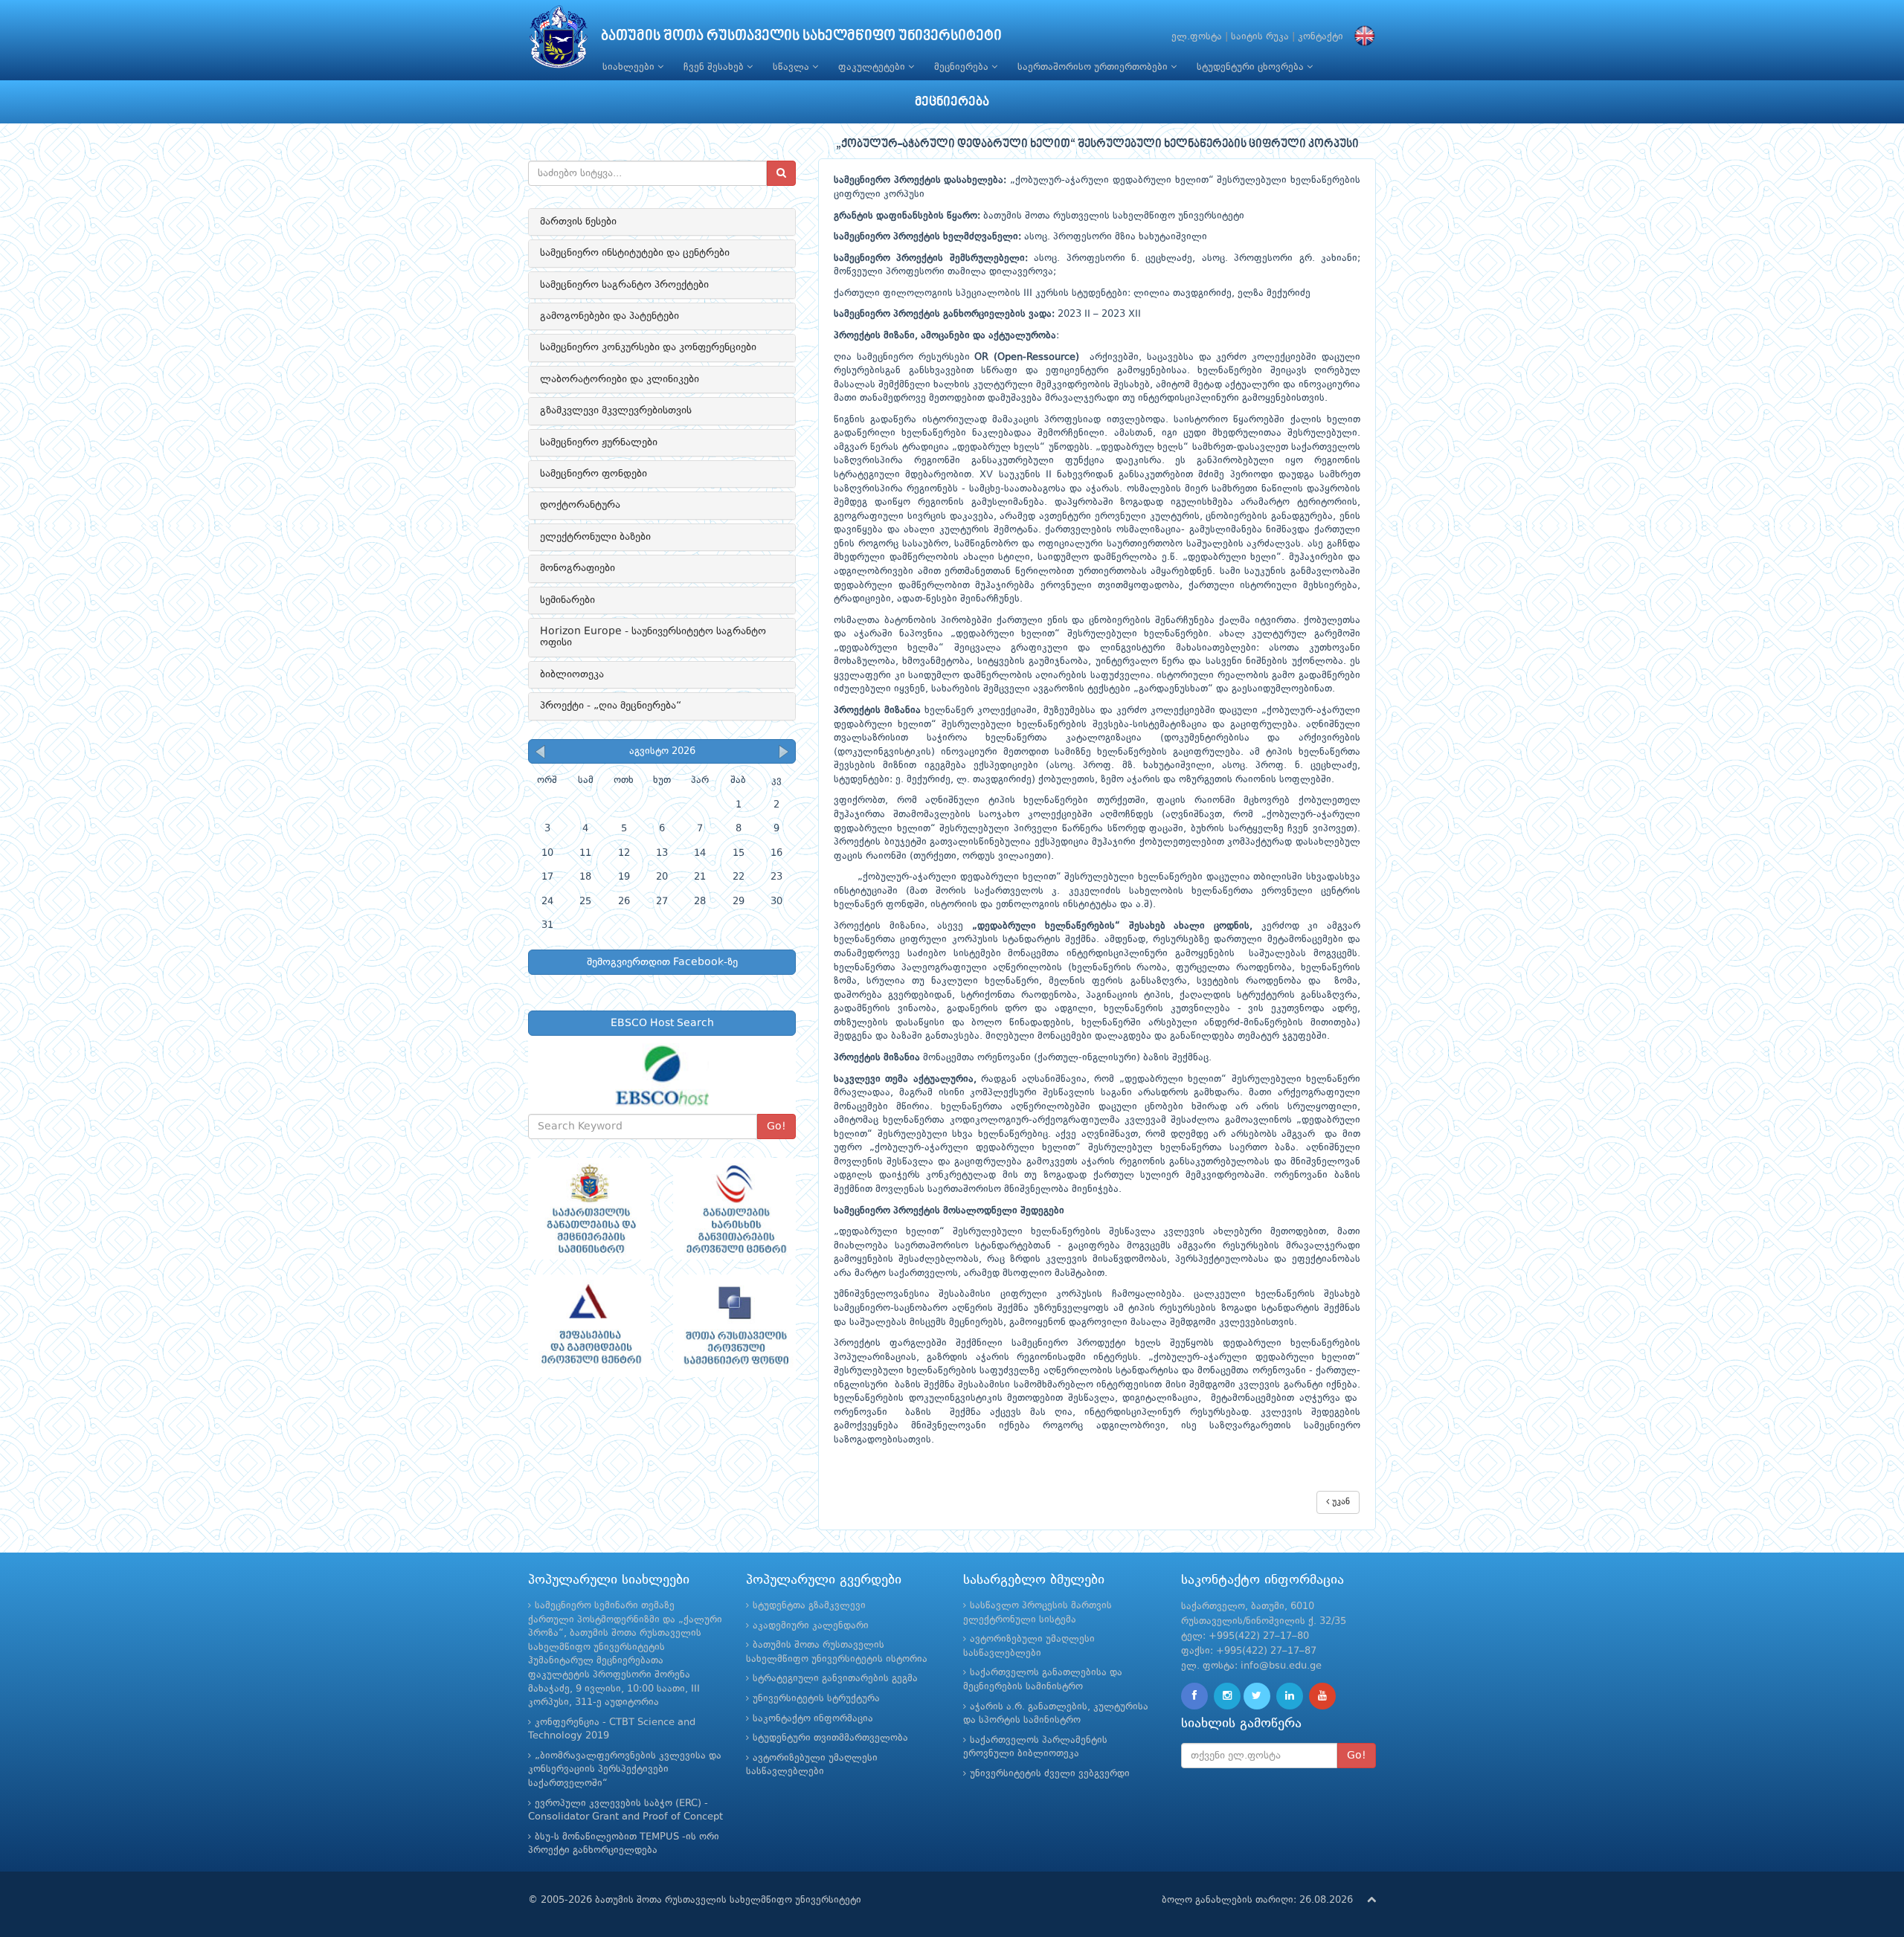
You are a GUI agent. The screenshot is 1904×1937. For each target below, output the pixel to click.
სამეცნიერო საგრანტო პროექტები (624, 285)
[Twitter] (1257, 1696)
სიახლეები (630, 67)
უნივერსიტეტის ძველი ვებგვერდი (1050, 1774)
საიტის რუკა (1260, 37)
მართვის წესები (578, 222)
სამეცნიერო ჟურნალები (599, 442)
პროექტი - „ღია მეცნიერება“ (611, 706)
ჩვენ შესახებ (715, 67)
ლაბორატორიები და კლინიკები (620, 379)
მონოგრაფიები (578, 568)
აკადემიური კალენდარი (811, 1626)
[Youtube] (1322, 1696)
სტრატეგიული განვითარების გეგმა (835, 1679)
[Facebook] (1194, 1696)
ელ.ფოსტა (1197, 37)
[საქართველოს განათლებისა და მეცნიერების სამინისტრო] (589, 1209)
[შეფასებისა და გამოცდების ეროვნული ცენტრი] (589, 1326)
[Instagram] (1227, 1696)
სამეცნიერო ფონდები (594, 474)
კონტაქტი (1321, 37)
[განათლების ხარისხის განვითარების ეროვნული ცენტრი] (734, 1209)
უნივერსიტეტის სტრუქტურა (816, 1699)
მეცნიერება (963, 67)
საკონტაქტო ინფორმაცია (813, 1719)
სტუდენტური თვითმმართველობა (830, 1738)
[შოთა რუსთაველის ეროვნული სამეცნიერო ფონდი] (734, 1326)
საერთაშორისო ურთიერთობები (1094, 67)
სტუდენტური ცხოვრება (1252, 67)
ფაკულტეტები (873, 67)
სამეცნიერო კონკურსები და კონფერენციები (648, 347)
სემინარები (567, 600)
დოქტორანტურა (580, 505)
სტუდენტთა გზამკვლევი (809, 1606)
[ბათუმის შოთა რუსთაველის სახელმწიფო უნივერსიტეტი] (559, 41)
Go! (776, 1127)
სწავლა (792, 67)
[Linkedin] (1290, 1696)
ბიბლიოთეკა (572, 674)
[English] (1361, 37)
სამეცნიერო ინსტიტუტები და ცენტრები (635, 253)
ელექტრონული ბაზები (595, 537)
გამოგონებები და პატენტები (610, 316)
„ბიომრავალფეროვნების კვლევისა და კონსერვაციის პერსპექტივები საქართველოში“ (625, 1770)
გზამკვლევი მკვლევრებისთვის (616, 410)
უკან (1339, 1502)
